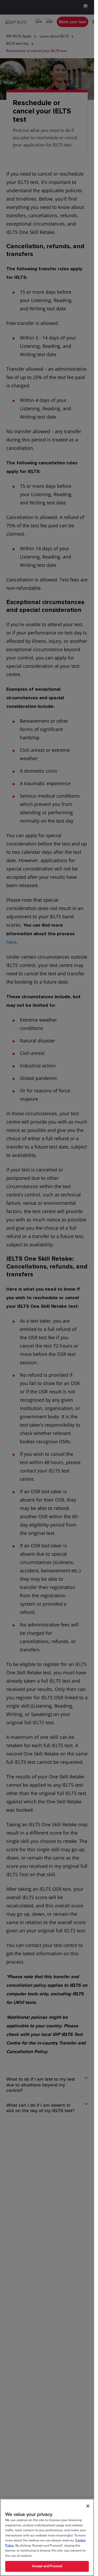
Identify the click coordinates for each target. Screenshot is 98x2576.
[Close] (88, 2506)
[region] (47, 2537)
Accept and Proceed (47, 2566)
